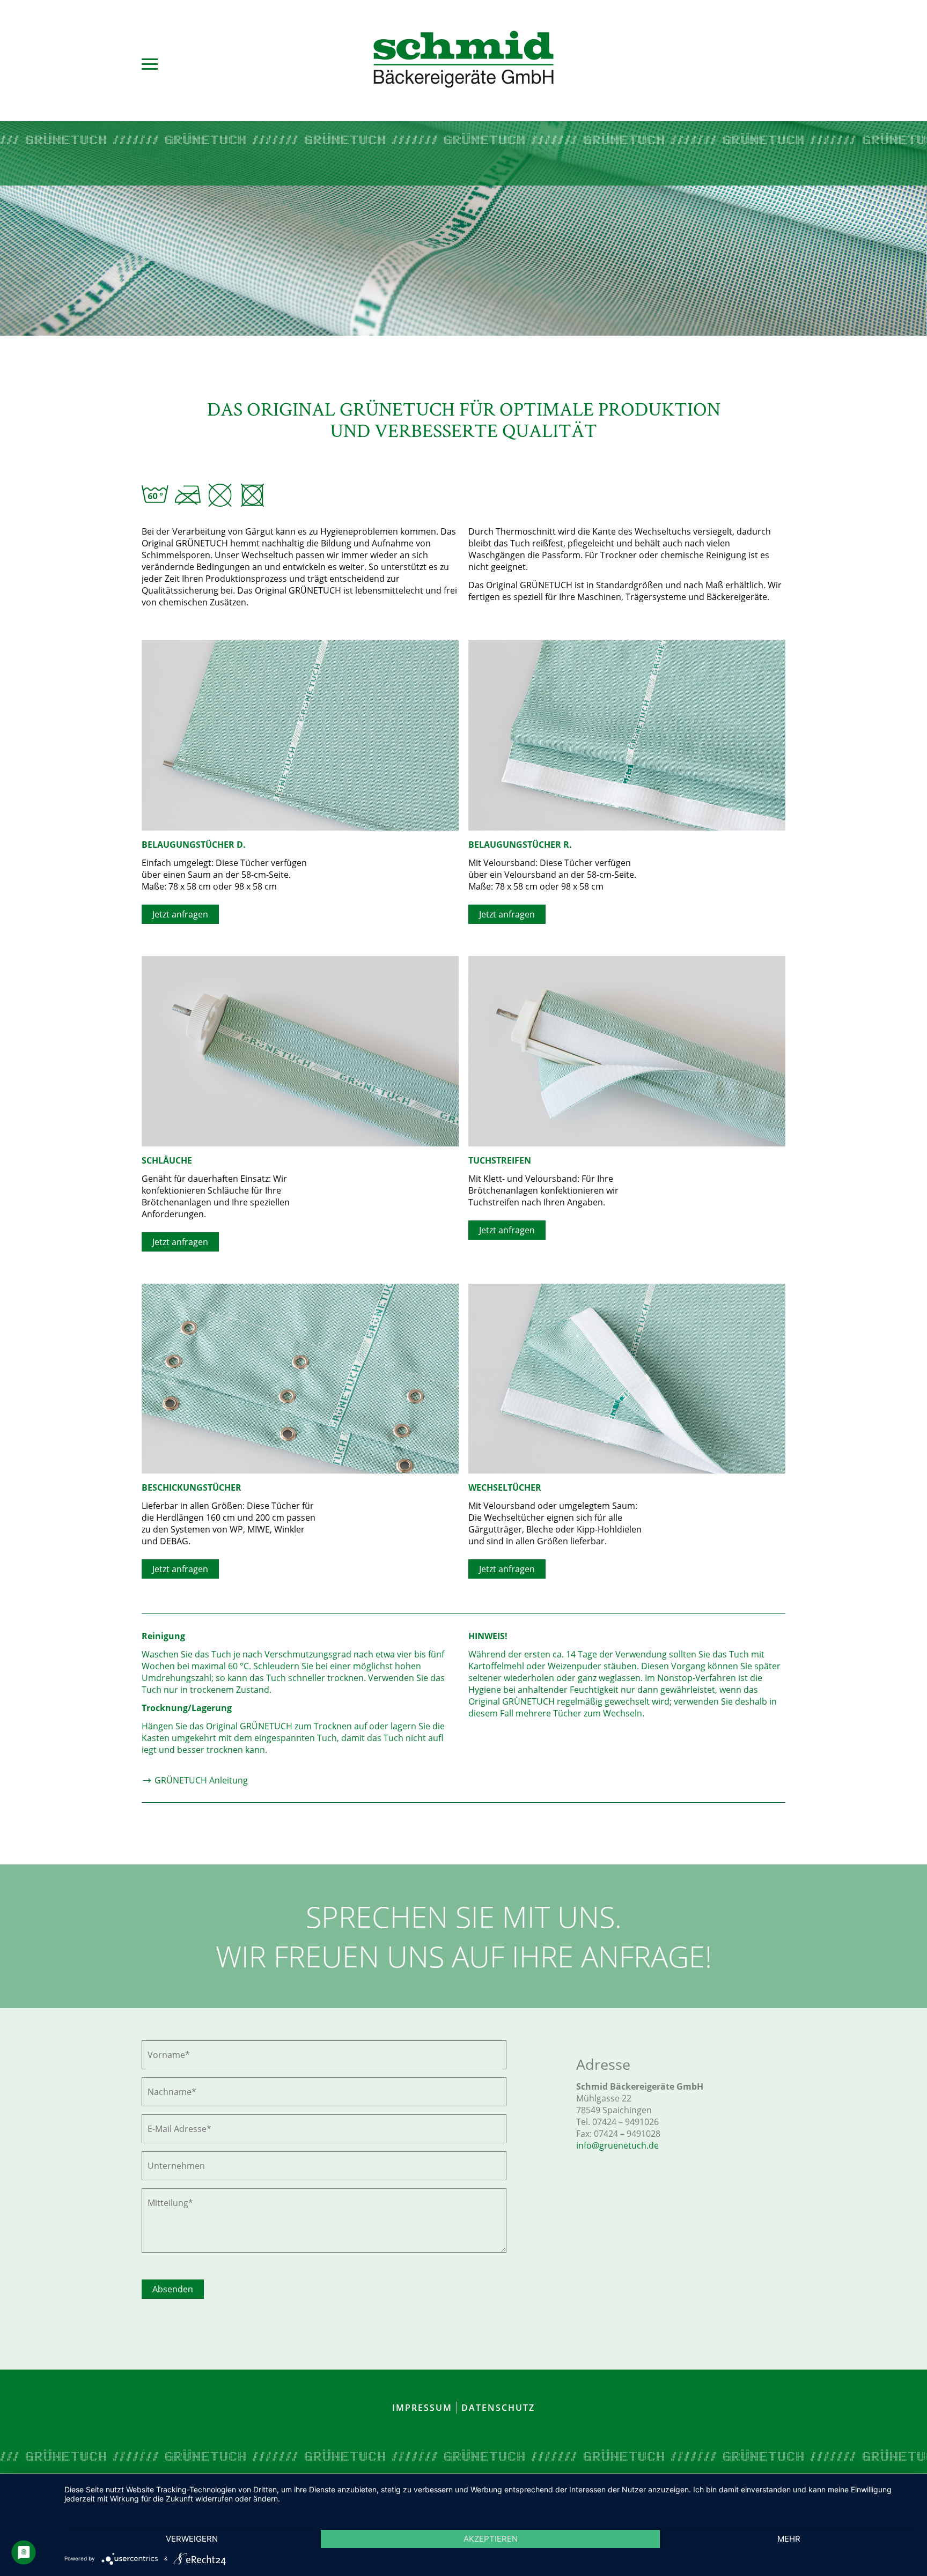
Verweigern (192, 2539)
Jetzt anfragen (180, 914)
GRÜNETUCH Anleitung (200, 1780)
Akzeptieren (491, 2539)
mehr (789, 2539)
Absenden (173, 2289)
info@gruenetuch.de (617, 2145)
